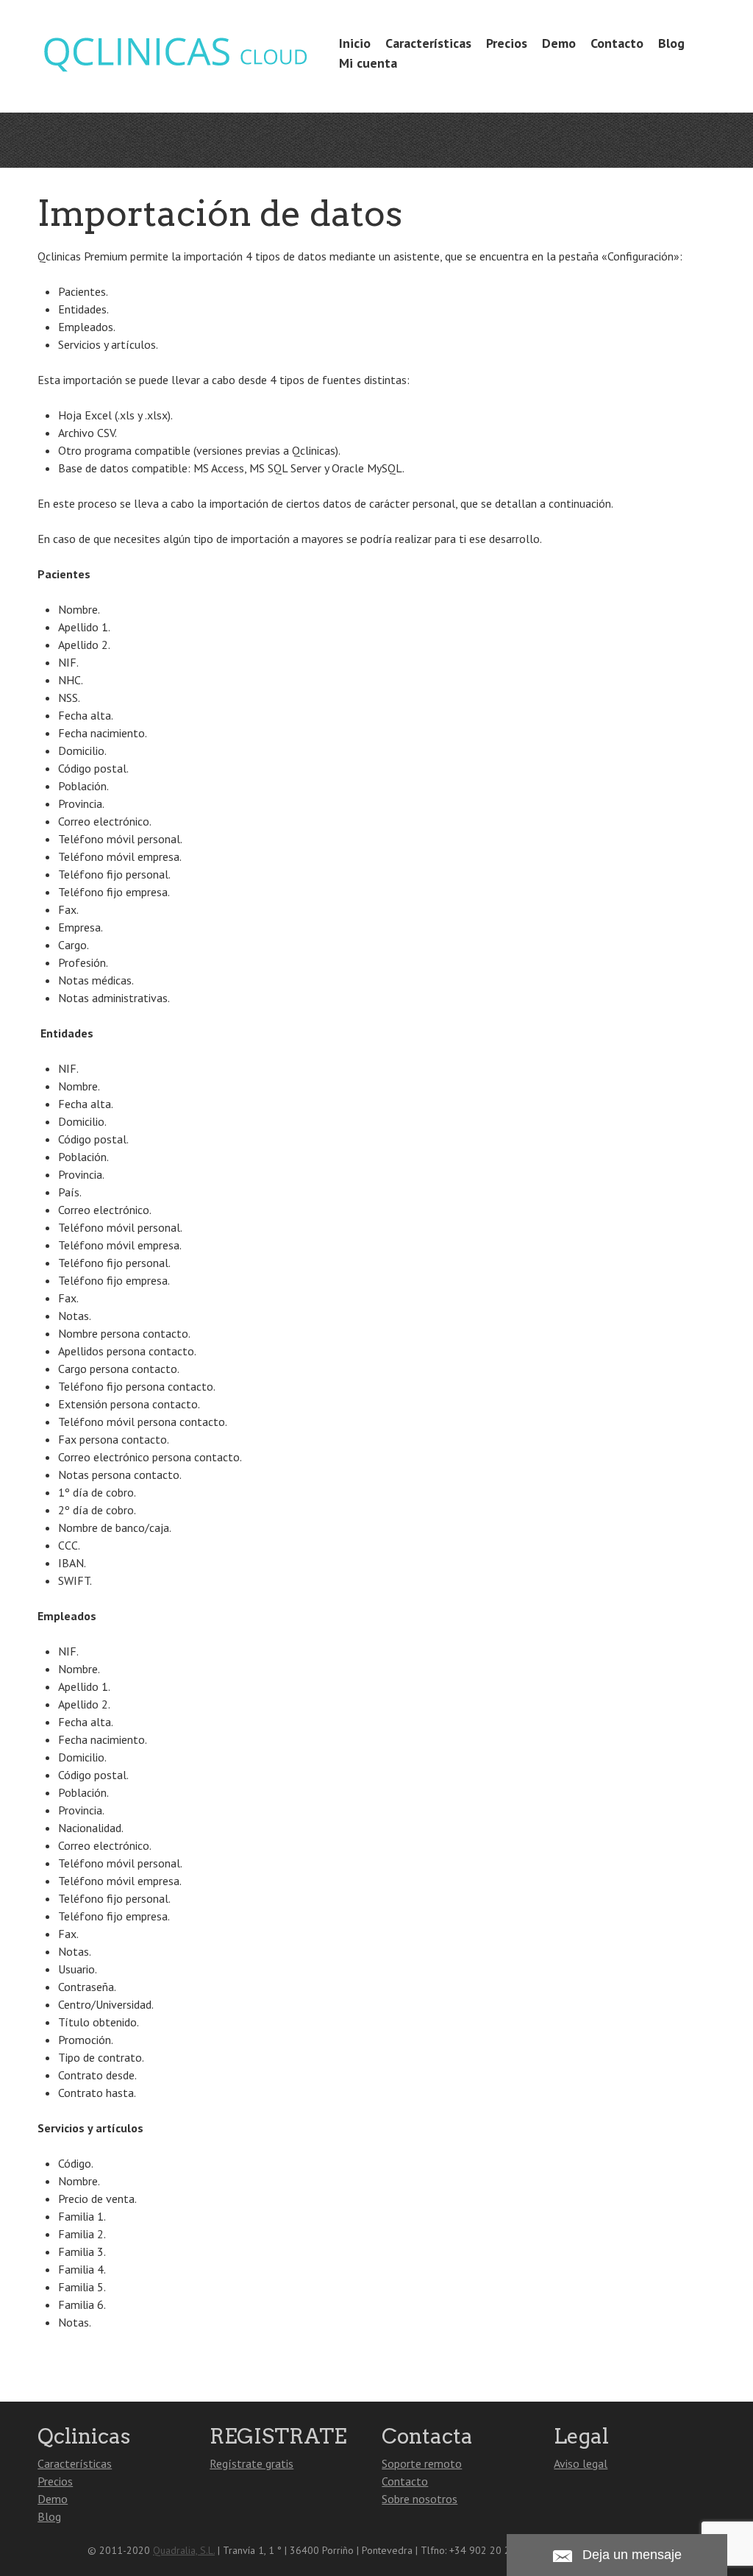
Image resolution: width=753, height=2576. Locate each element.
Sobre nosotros (420, 2499)
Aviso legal (581, 2463)
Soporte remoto (422, 2463)
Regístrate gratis (251, 2463)
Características (428, 43)
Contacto (617, 43)
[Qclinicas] (175, 74)
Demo (559, 43)
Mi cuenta (368, 63)
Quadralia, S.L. (184, 2550)
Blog (671, 43)
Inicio (355, 43)
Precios (507, 43)
